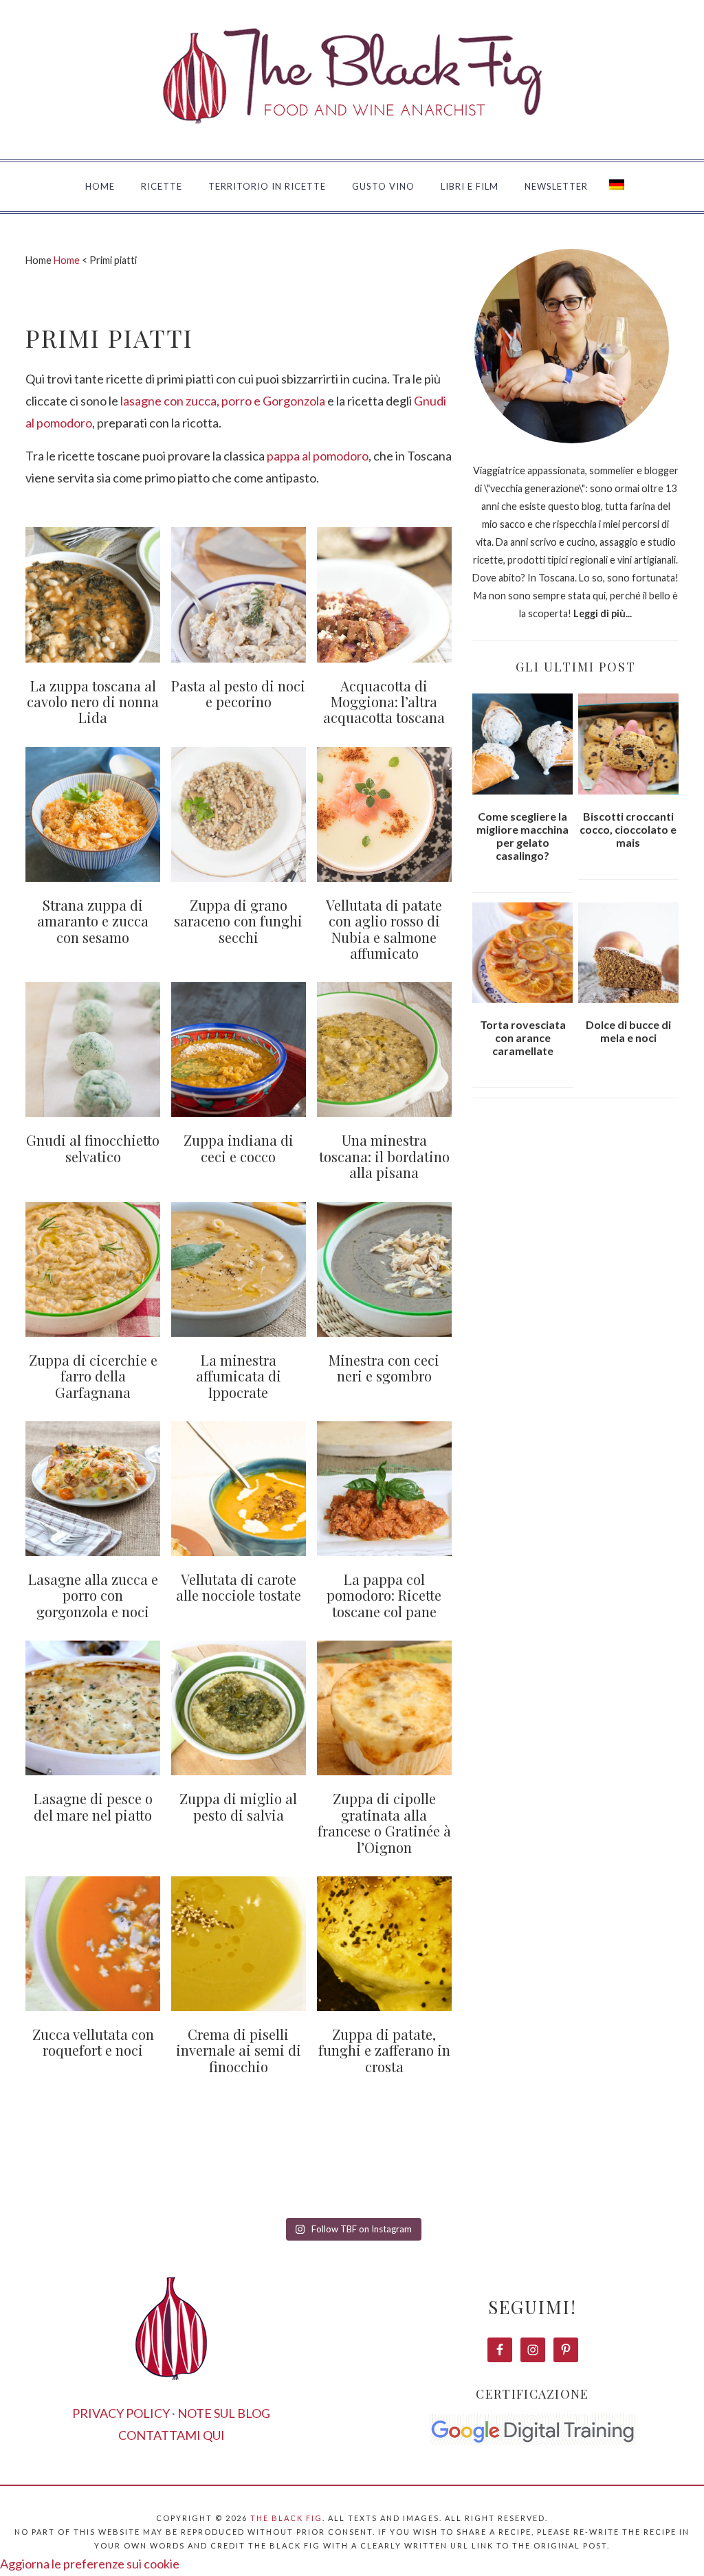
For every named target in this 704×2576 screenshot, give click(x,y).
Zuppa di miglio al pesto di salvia (238, 1806)
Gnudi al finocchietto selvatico (93, 1148)
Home (67, 260)
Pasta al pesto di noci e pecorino (238, 693)
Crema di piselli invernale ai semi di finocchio (239, 2050)
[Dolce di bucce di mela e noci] (628, 953)
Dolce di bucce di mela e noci (628, 1031)
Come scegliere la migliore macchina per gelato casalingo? (522, 836)
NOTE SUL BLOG (224, 2413)
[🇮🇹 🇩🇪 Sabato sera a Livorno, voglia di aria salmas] (175, 2174)
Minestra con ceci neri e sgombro (384, 1368)
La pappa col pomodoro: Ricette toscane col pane (384, 1595)
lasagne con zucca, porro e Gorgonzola (223, 401)
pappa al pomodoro (318, 456)
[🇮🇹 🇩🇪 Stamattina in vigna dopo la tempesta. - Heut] (293, 2174)
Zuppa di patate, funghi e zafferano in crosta (384, 2050)
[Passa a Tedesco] (617, 187)
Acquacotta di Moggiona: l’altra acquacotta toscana (384, 702)
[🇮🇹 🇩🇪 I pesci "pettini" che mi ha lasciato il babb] (57, 2174)
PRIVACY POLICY (121, 2413)
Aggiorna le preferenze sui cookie (90, 2564)
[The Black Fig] (352, 142)
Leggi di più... (603, 613)
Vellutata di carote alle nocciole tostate (239, 1587)
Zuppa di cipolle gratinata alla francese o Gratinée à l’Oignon (384, 1822)
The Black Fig (286, 2518)
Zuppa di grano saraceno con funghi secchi (238, 921)
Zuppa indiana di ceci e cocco (239, 1148)
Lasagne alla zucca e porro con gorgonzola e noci (93, 1595)
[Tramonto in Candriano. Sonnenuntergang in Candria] (411, 2174)
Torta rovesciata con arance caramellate (523, 1037)
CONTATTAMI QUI (172, 2435)
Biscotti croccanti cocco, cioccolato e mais (628, 829)
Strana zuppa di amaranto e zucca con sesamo (93, 921)
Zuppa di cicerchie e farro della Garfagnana (93, 1376)
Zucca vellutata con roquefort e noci (93, 2042)
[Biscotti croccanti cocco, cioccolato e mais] (628, 744)
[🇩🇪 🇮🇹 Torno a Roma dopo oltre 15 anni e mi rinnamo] (647, 2174)
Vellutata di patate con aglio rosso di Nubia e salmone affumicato (384, 929)
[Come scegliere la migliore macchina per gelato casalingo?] (522, 744)
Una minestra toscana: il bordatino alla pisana (384, 1156)
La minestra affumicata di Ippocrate (239, 1376)
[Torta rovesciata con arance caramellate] (522, 953)
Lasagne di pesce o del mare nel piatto (93, 1806)
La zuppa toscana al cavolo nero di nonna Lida (93, 702)
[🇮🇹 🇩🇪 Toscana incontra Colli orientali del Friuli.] (528, 2174)
